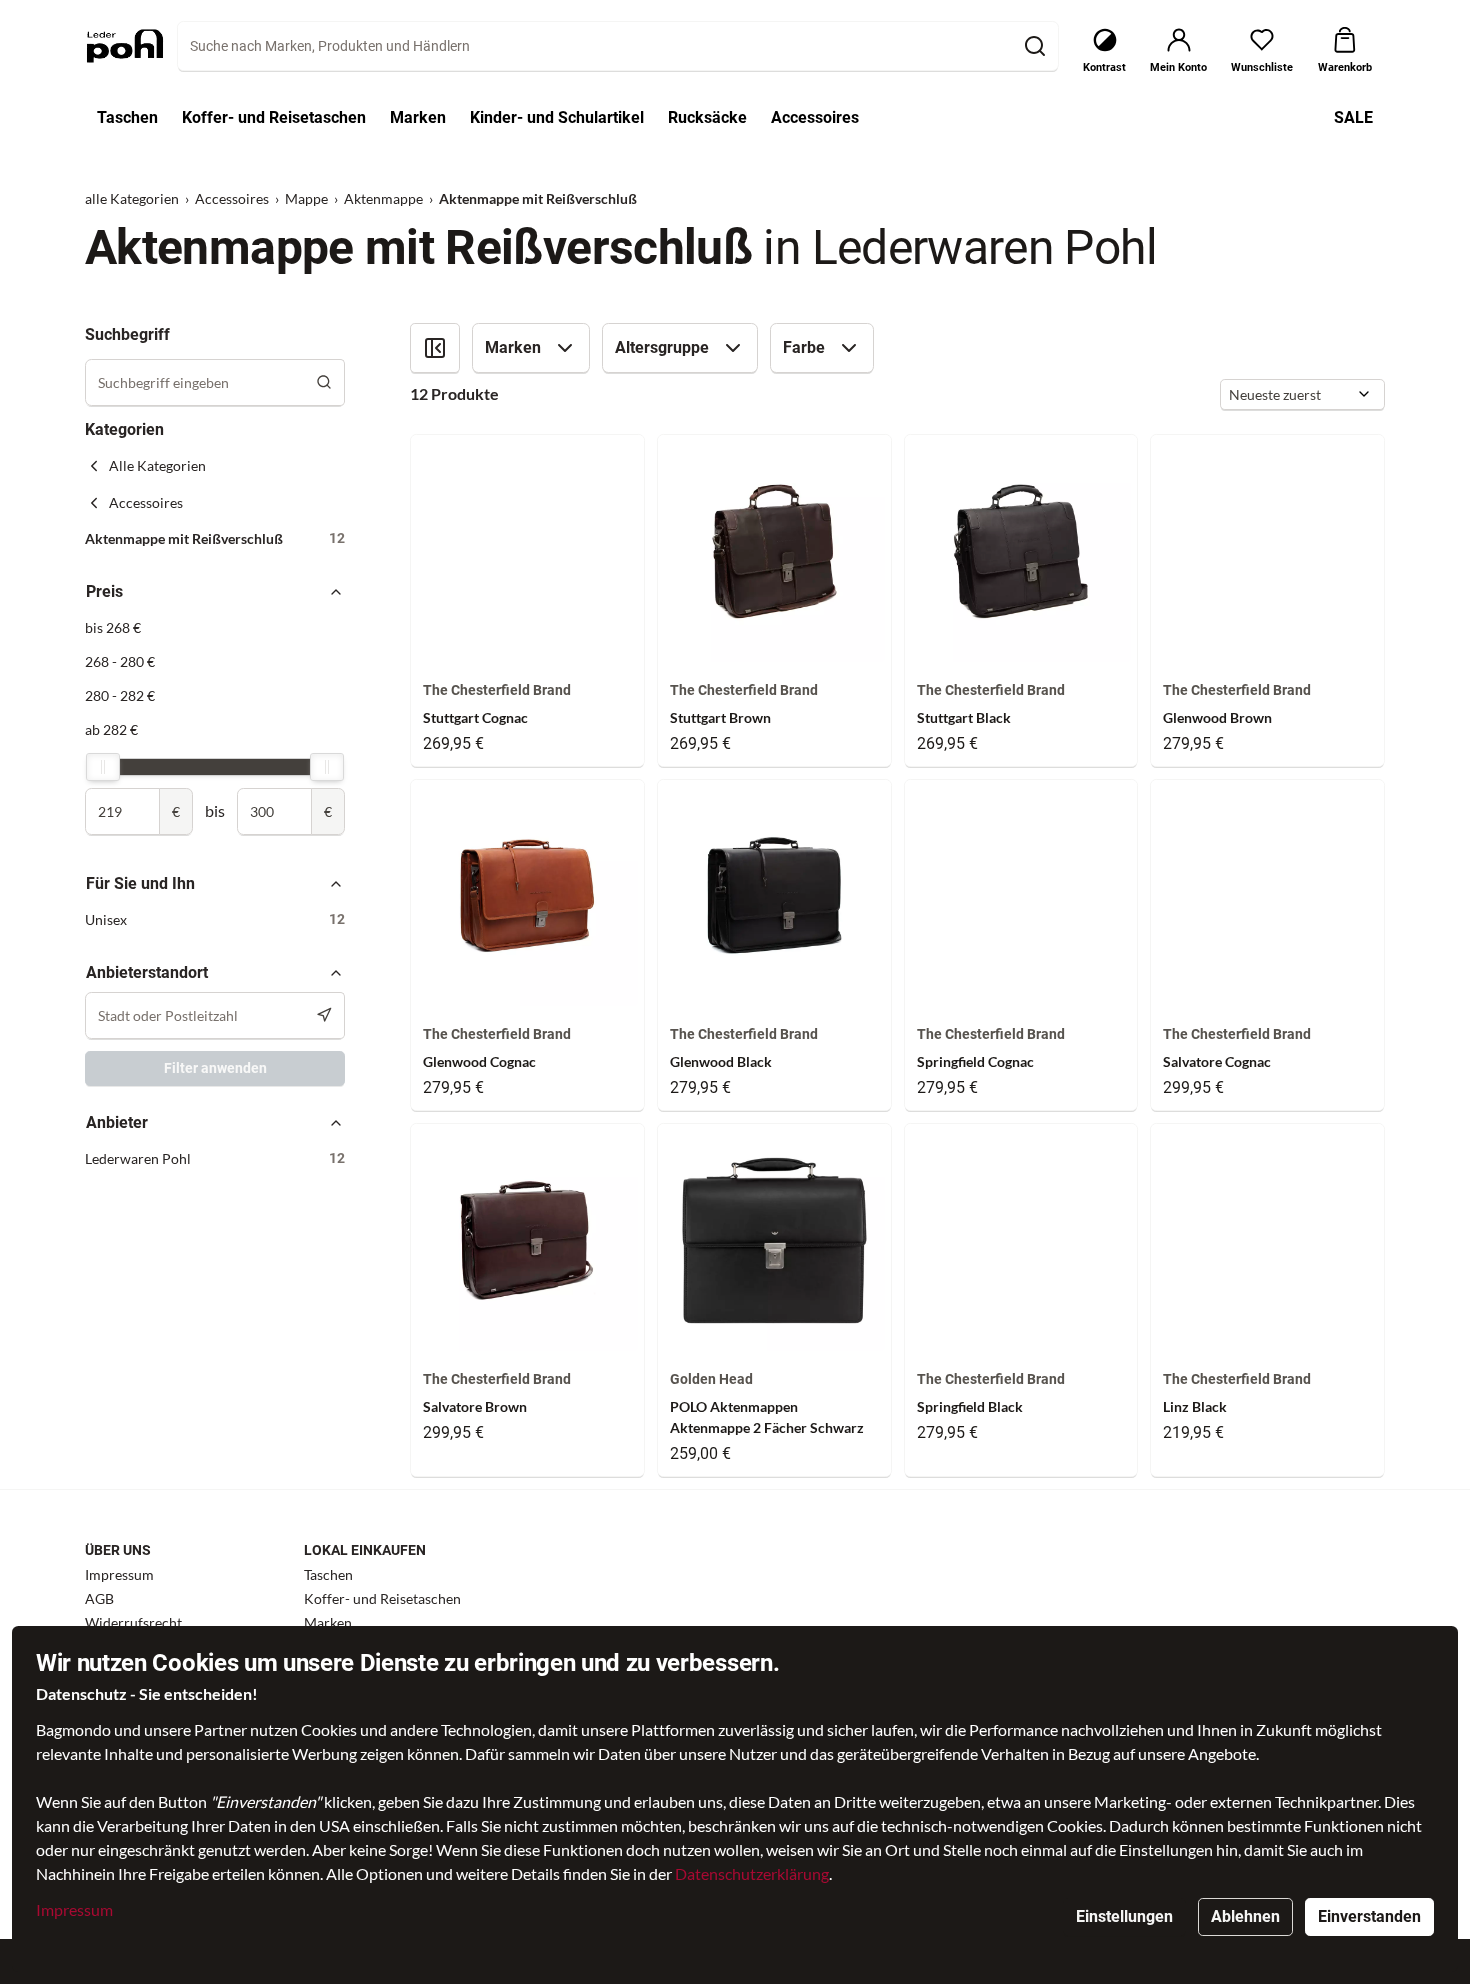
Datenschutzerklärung (752, 1873)
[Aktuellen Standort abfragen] (324, 1015)
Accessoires (232, 198)
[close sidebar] (435, 348)
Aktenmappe (383, 198)
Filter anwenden (215, 1068)
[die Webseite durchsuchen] (1034, 46)
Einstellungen (1124, 1916)
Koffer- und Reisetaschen (382, 1598)
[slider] (103, 767)
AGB (99, 1598)
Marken (328, 1622)
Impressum (74, 1909)
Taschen (328, 1574)
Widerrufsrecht (133, 1622)
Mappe (306, 198)
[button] (215, 538)
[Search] (324, 382)
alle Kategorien (132, 198)
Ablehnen (1245, 1916)
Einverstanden (1369, 1916)
